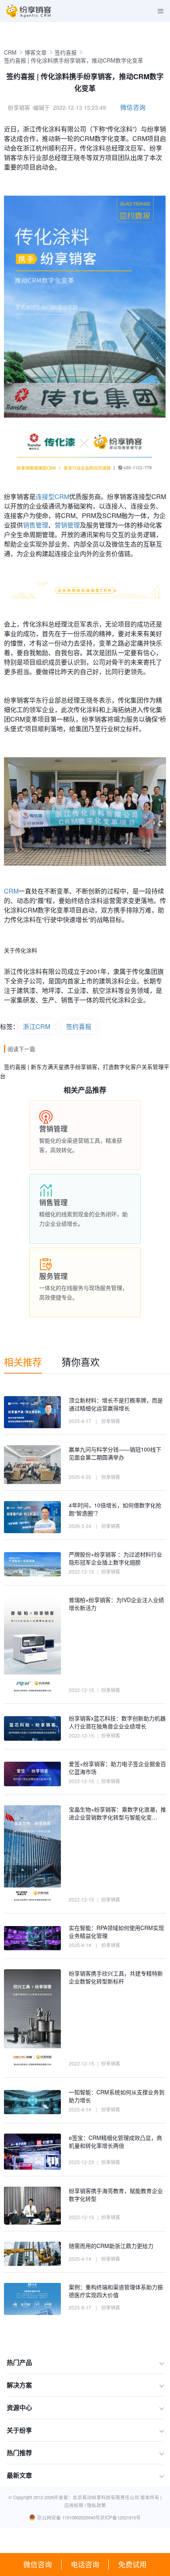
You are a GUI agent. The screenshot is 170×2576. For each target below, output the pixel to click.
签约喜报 (66, 52)
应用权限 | (76, 2505)
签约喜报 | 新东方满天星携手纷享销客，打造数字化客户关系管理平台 (85, 1071)
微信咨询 (38, 2564)
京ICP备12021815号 (120, 2517)
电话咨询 (85, 2564)
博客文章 (36, 52)
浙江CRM (37, 1026)
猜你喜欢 (81, 1361)
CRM (10, 52)
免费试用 (132, 2564)
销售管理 (36, 525)
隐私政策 (96, 2505)
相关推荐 (23, 1361)
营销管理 (67, 525)
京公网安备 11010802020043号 (69, 2517)
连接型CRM (52, 496)
